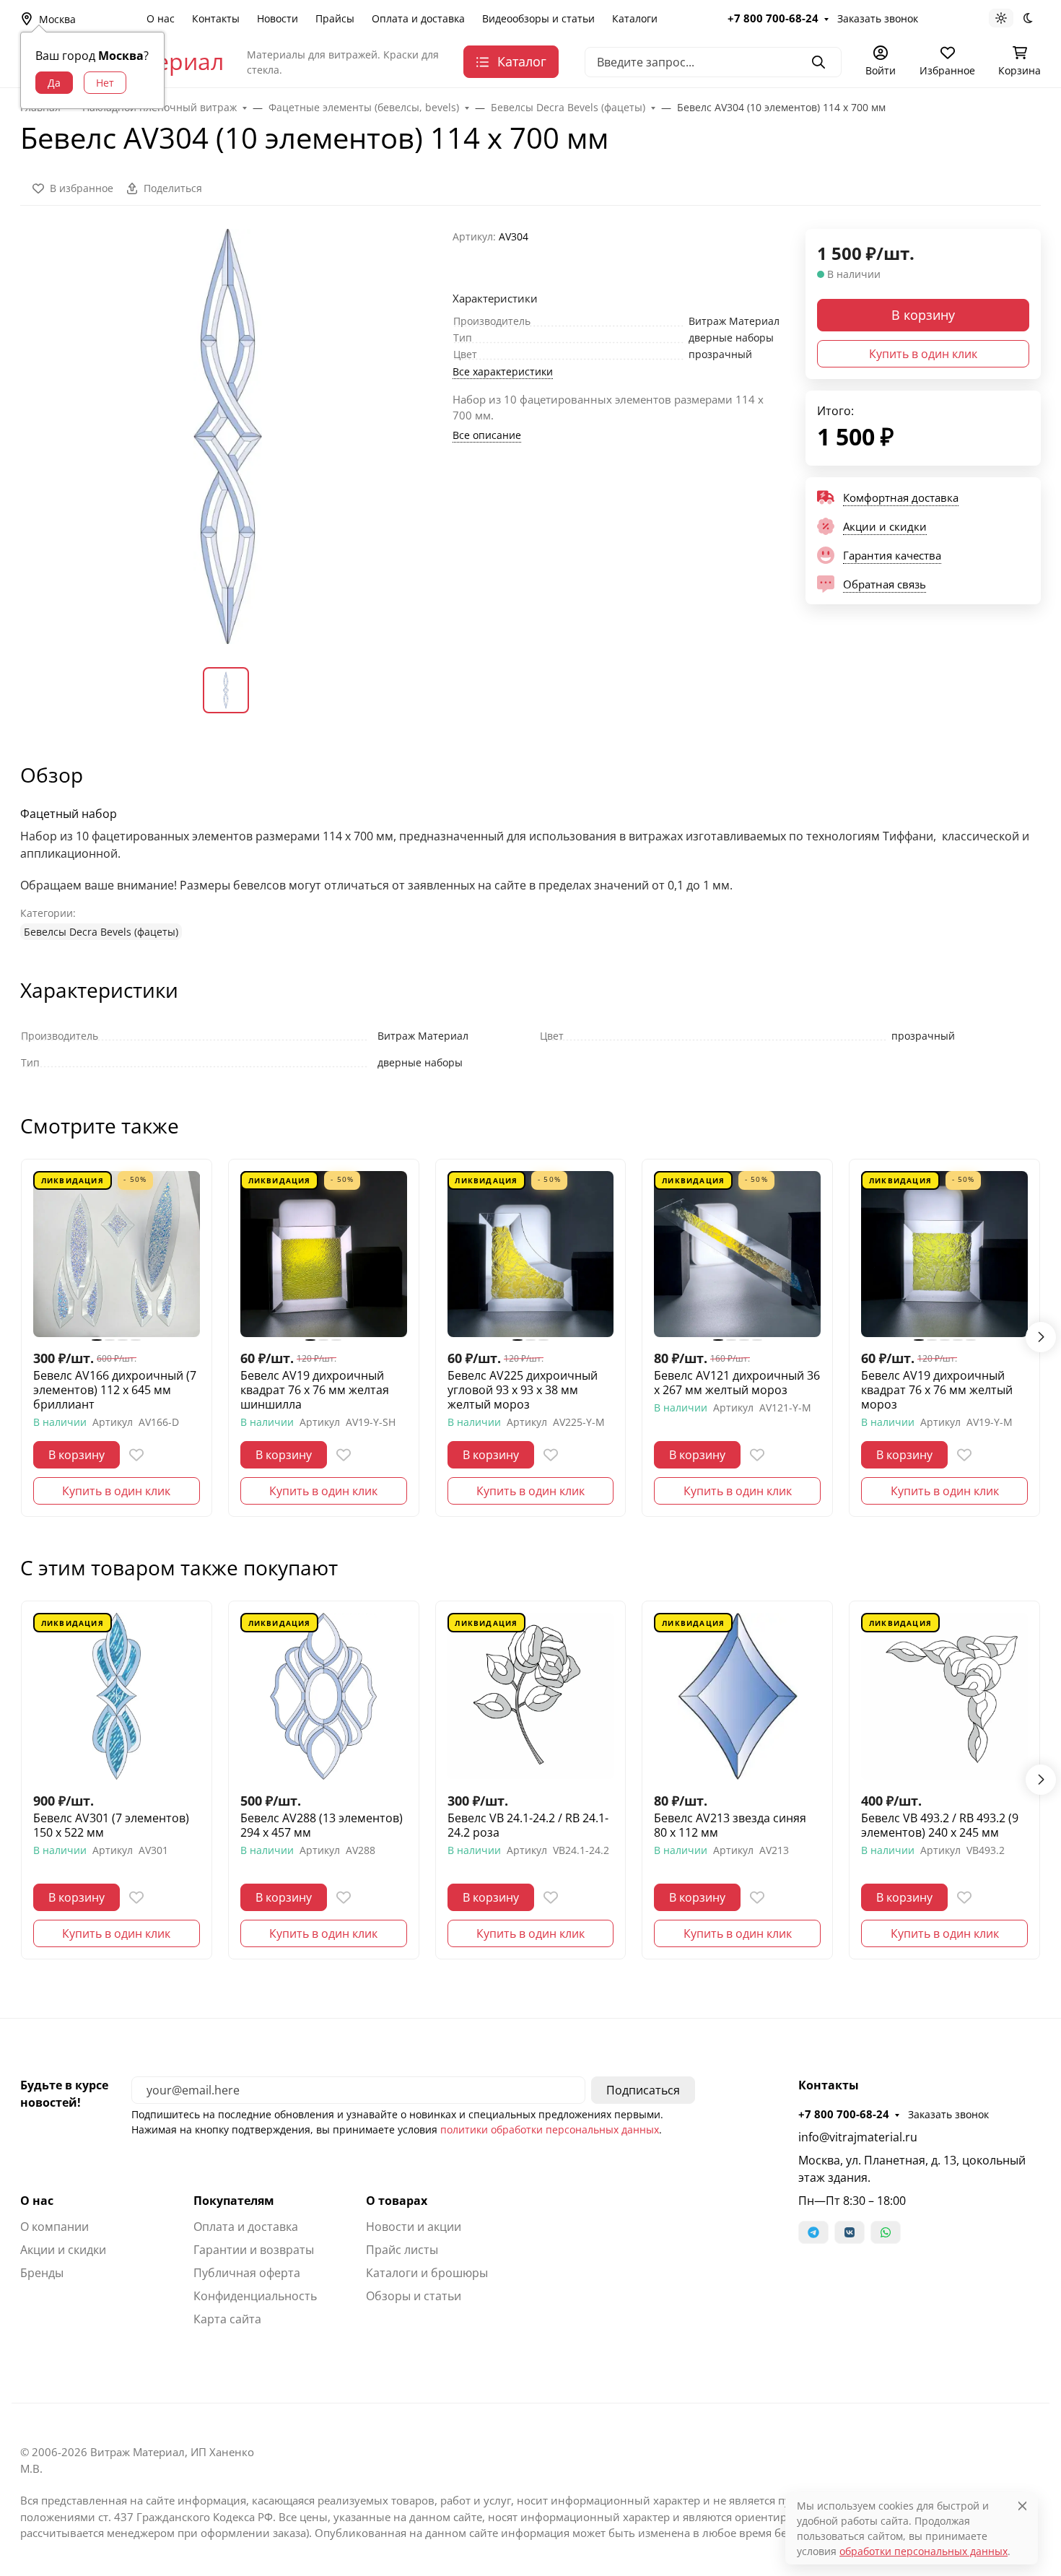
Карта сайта (227, 2319)
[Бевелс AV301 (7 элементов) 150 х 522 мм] (117, 1696)
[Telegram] (813, 2232)
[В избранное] (136, 1455)
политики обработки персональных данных (550, 2129)
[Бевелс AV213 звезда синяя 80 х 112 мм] (737, 1696)
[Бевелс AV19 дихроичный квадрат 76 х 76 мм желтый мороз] (944, 1254)
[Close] (1022, 2506)
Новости (278, 18)
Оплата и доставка (418, 18)
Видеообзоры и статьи (538, 18)
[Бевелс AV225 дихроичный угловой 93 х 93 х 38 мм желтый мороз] (531, 1254)
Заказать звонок (878, 18)
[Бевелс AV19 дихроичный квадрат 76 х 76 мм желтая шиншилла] (324, 1254)
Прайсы (335, 18)
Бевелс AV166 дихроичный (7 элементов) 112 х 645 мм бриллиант (115, 1390)
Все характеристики (503, 371)
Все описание (487, 435)
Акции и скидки (63, 2250)
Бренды (42, 2273)
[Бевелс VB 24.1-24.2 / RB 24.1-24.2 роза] (531, 1696)
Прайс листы (402, 2250)
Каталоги (635, 18)
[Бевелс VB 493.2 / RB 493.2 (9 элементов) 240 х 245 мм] (944, 1696)
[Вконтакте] (850, 2232)
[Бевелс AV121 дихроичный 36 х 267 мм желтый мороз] (737, 1254)
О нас (161, 18)
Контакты (216, 18)
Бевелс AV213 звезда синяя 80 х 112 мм (730, 1825)
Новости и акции (414, 2227)
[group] (228, 436)
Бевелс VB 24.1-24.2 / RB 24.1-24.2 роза (528, 1825)
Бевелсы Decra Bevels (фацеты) (101, 932)
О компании (54, 2227)
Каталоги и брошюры (427, 2273)
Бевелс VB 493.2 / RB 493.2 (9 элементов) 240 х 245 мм (940, 1825)
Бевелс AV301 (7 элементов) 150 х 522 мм (111, 1825)
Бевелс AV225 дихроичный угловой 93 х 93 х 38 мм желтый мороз (523, 1390)
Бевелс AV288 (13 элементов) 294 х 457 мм (322, 1825)
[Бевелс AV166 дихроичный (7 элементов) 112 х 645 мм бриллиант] (117, 1254)
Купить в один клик (923, 354)
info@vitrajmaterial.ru (858, 2137)
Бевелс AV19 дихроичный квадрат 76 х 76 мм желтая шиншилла (315, 1390)
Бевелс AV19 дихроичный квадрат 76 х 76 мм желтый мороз (937, 1390)
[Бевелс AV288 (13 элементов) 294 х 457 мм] (324, 1696)
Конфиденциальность (255, 2296)
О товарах (397, 2201)
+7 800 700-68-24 (773, 18)
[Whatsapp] (886, 2232)
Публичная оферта (247, 2273)
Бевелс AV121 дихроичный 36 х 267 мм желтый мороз (737, 1383)
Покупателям (234, 2201)
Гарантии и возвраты (254, 2250)
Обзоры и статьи (414, 2296)
